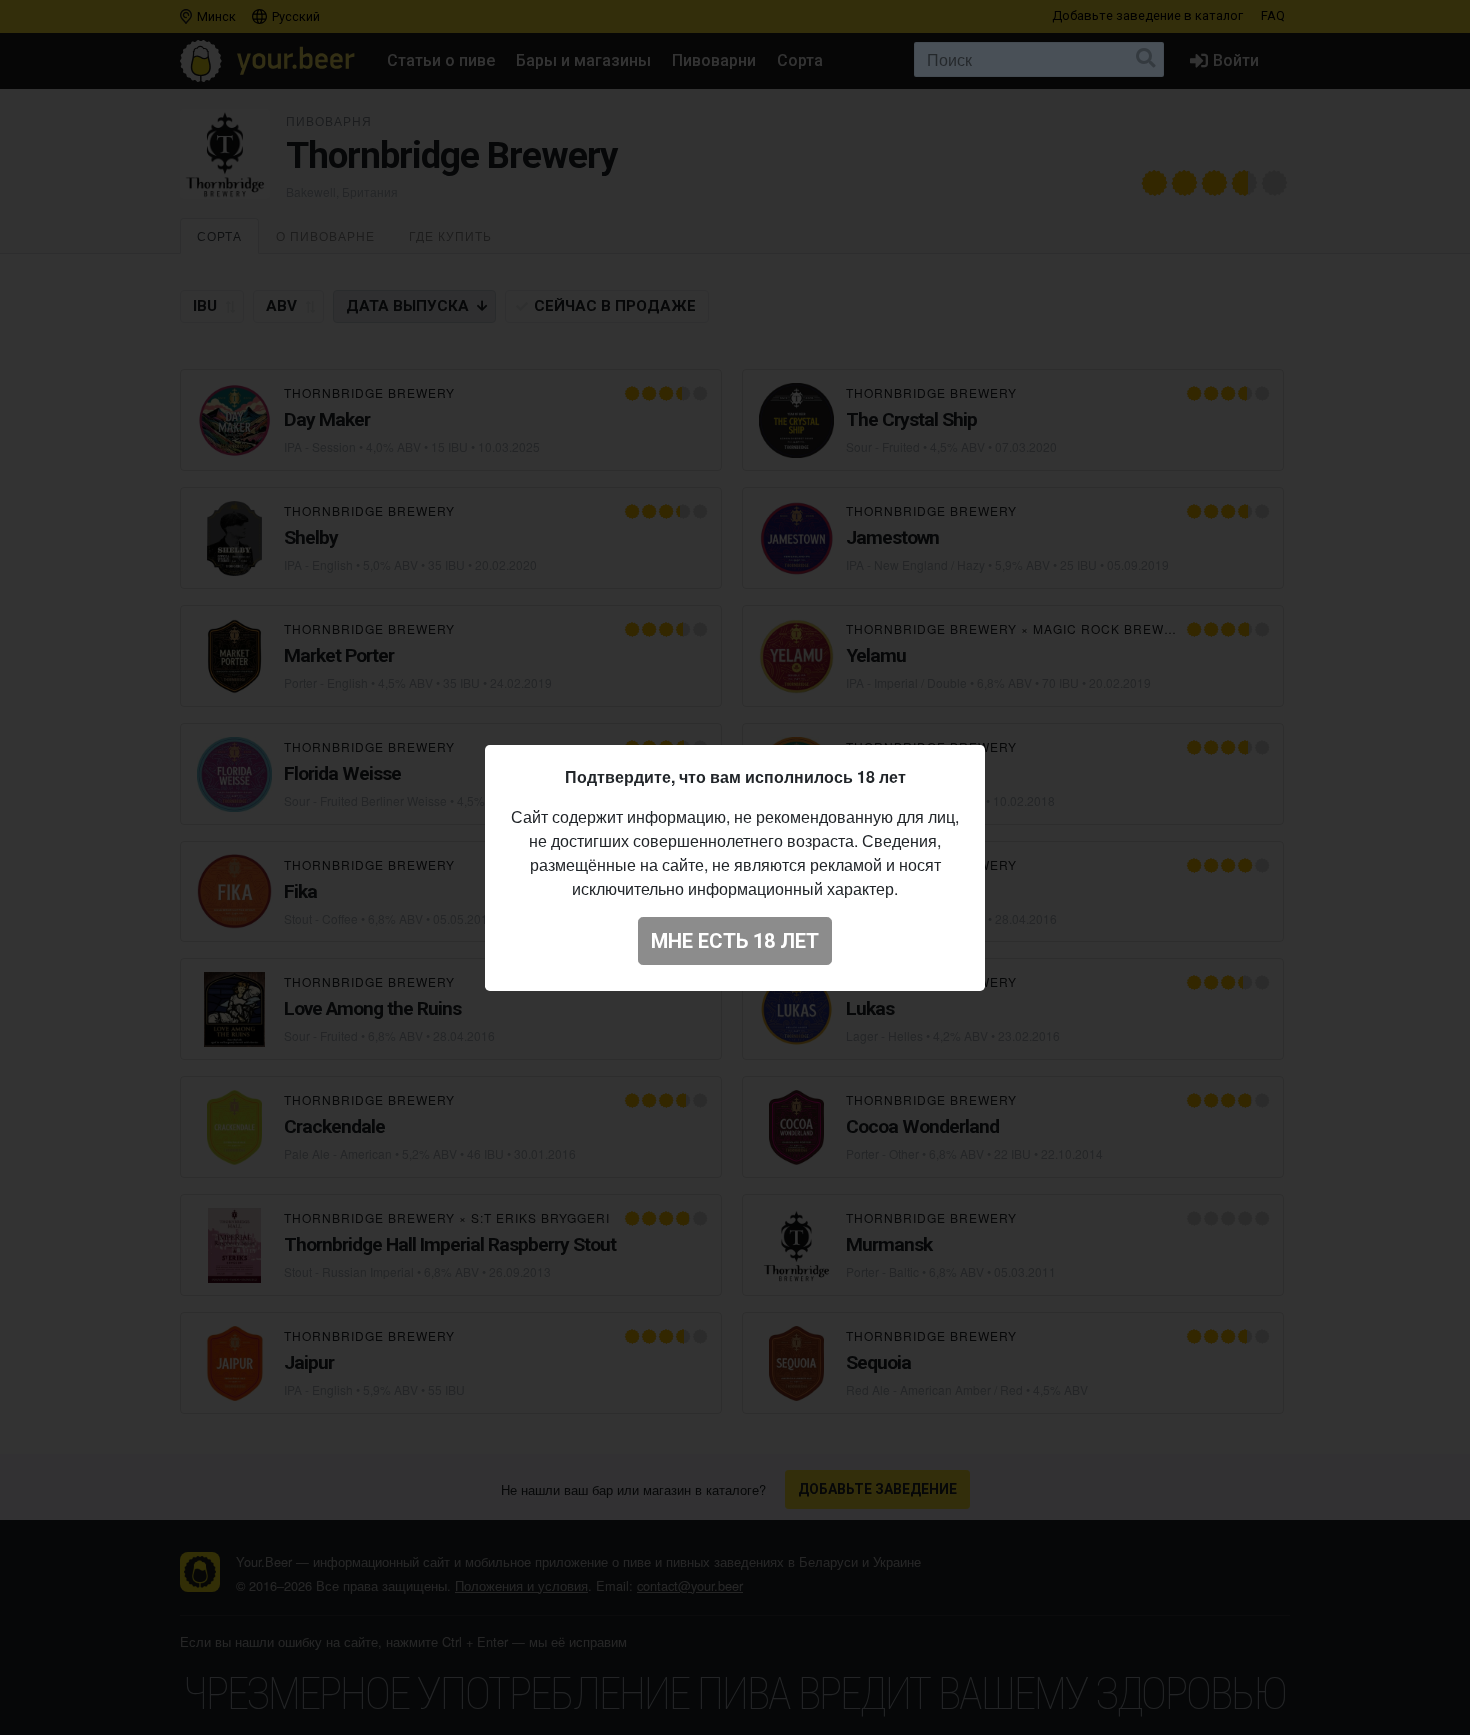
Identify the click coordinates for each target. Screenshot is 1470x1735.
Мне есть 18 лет (735, 941)
